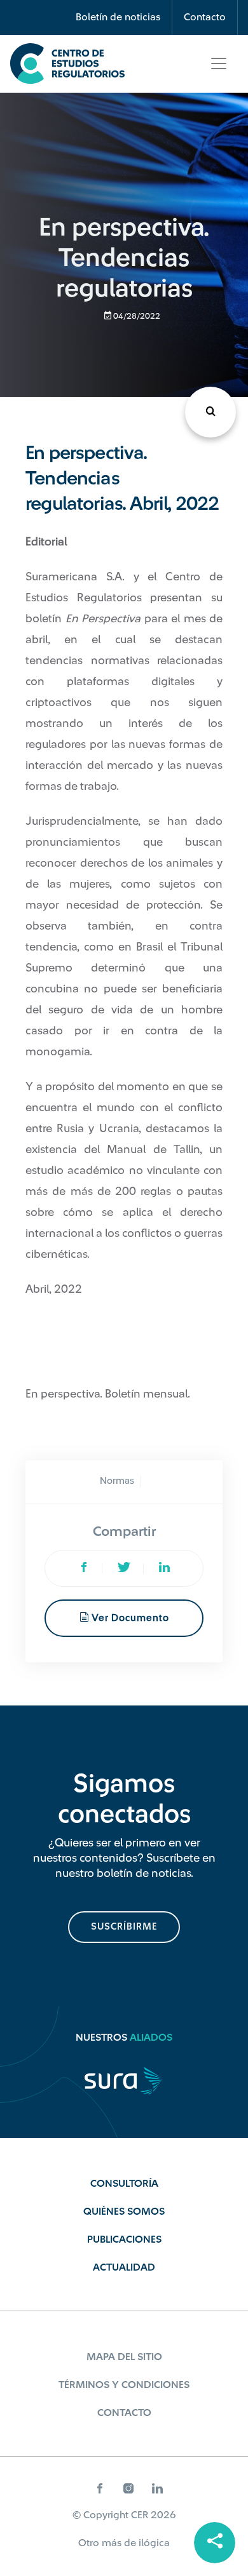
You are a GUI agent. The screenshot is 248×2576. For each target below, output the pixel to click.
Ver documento (129, 1618)
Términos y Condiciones (124, 2385)
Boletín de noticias (118, 17)
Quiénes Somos (124, 2212)
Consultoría (124, 2184)
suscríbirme (124, 1927)
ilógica (154, 2543)
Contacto (205, 17)
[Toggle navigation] (219, 63)
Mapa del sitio (124, 2357)
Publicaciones (124, 2239)
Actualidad (124, 2267)
